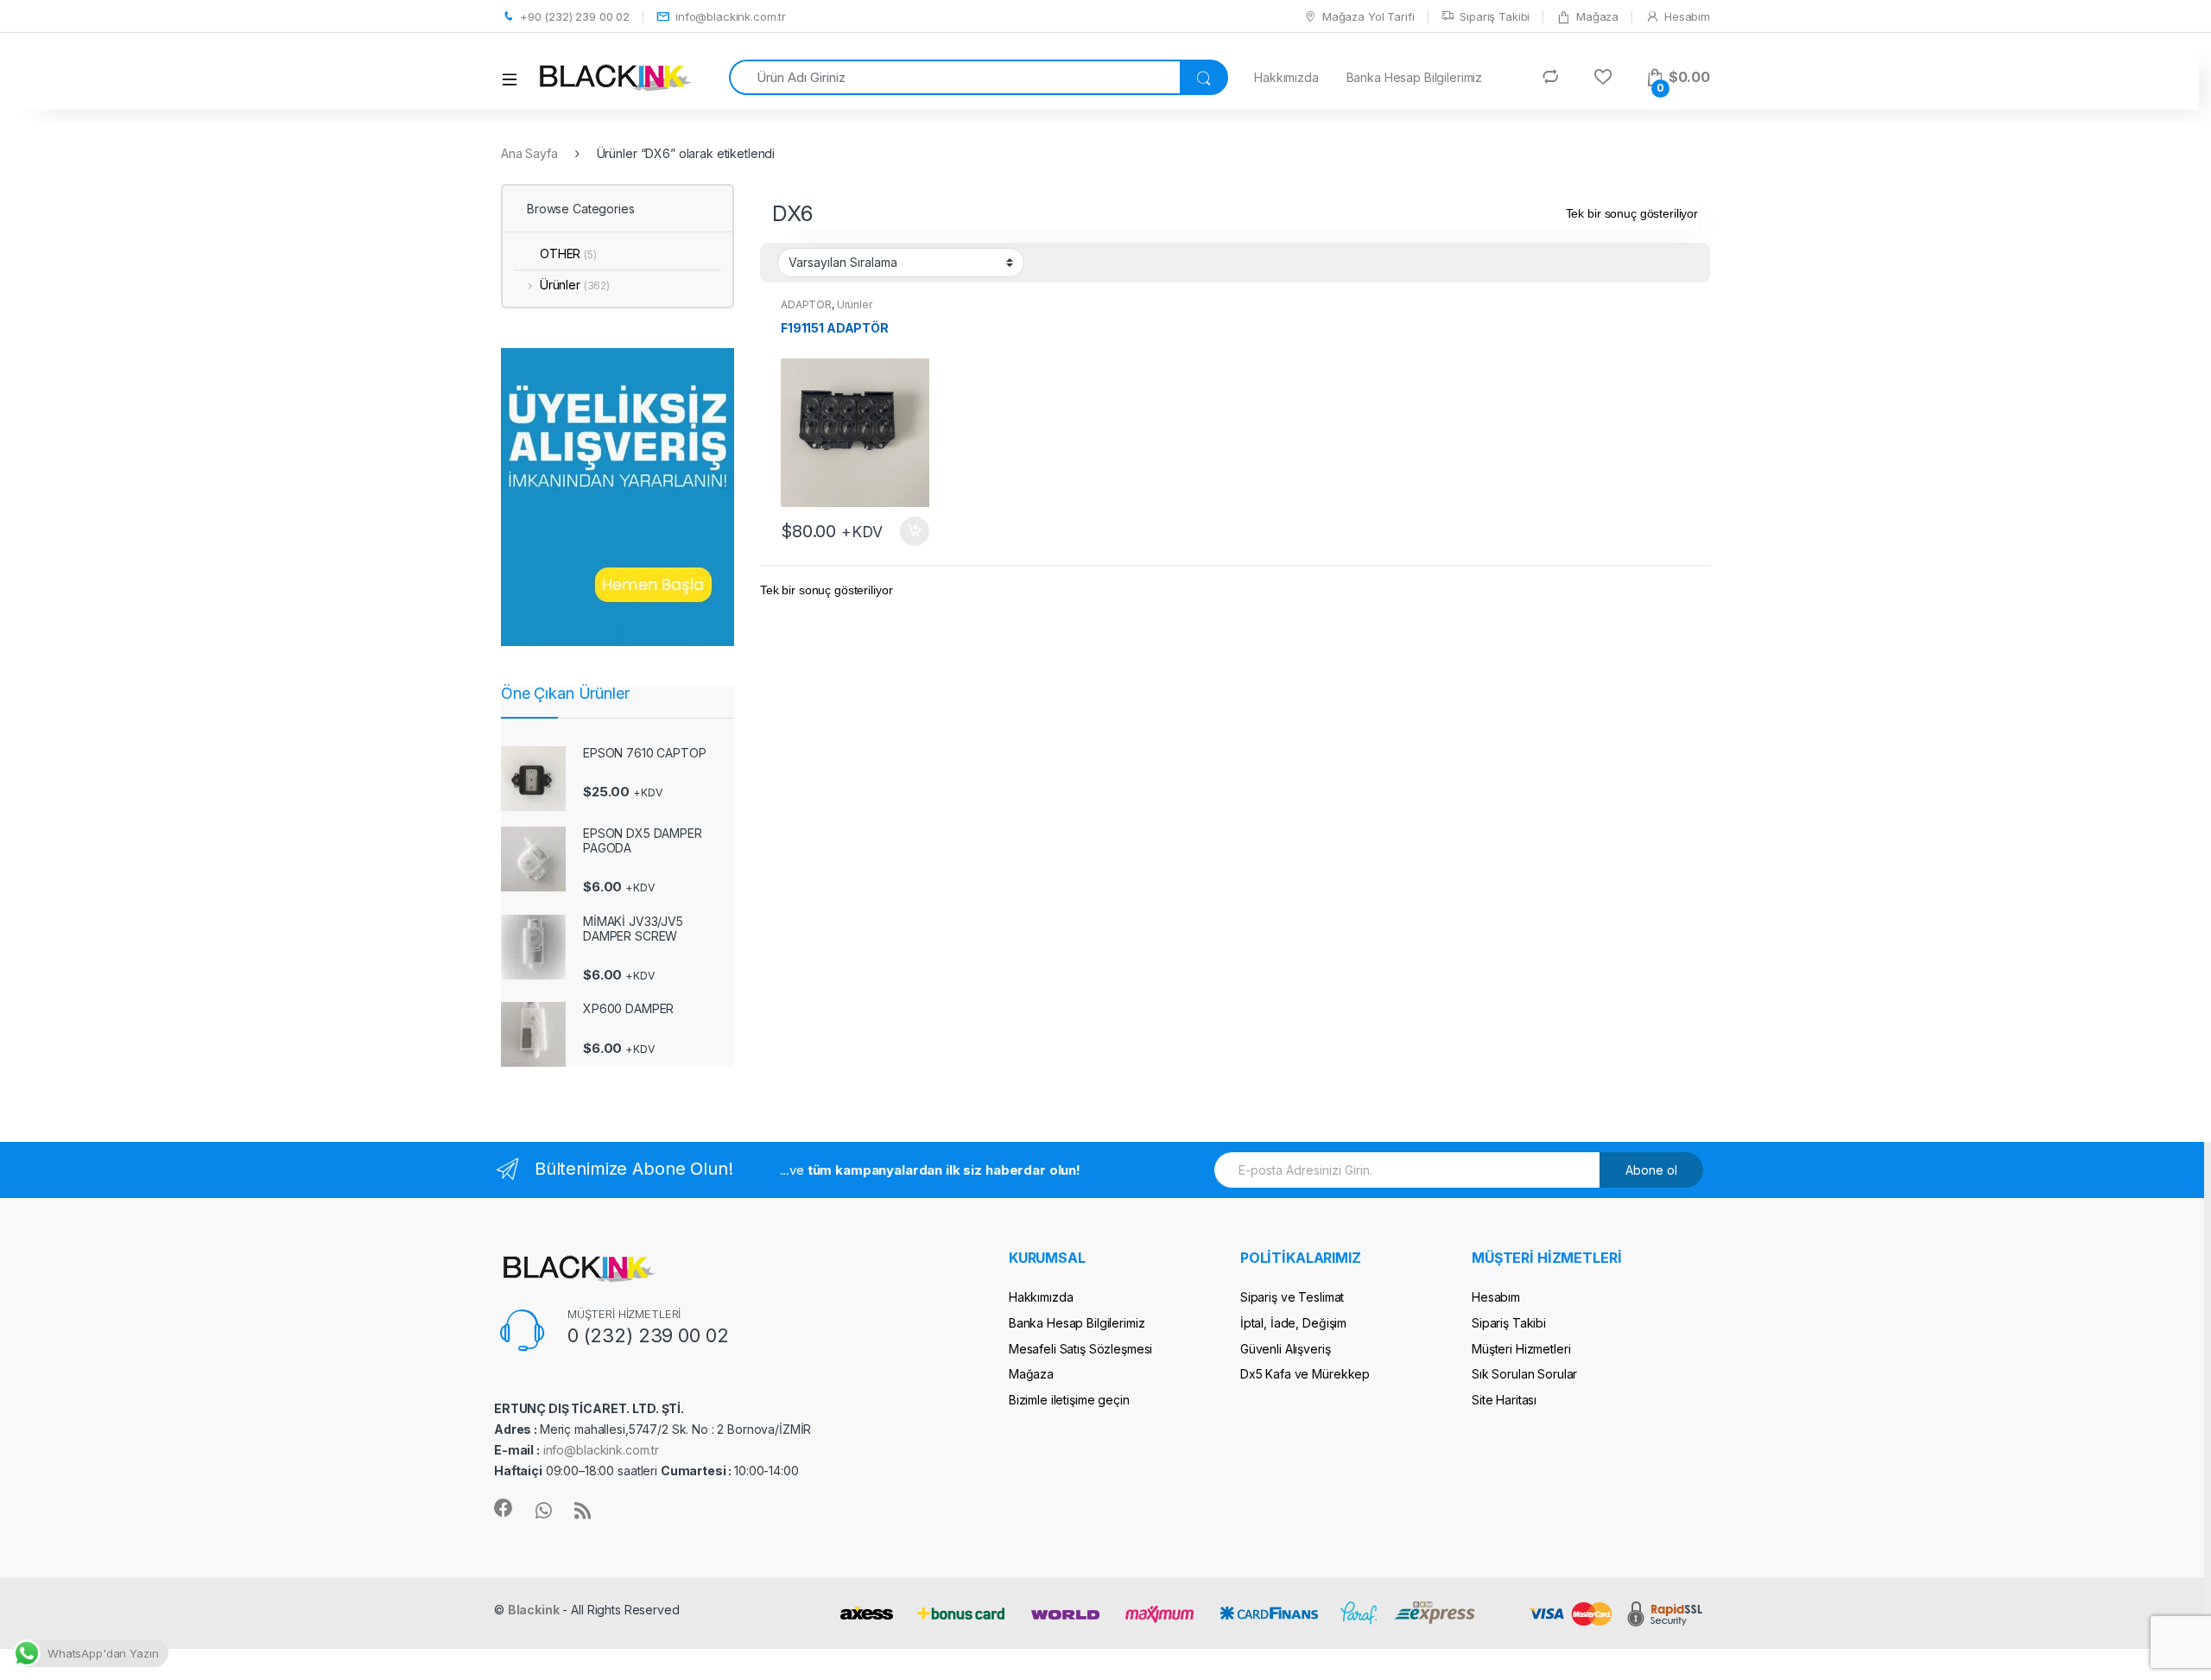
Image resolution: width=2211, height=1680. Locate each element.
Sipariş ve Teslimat (1292, 1297)
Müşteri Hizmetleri (1521, 1349)
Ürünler (855, 304)
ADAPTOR (806, 304)
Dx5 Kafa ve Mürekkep (1305, 1374)
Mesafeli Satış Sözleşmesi (1081, 1349)
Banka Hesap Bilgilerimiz (1415, 77)
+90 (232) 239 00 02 (575, 16)
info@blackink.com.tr (731, 16)
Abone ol (1651, 1170)
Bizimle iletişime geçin (1069, 1400)
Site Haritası (1504, 1400)
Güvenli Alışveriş (1286, 1349)
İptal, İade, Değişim (1293, 1323)
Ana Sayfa (529, 153)
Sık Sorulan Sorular (1524, 1374)
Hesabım (1687, 16)
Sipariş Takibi (1495, 16)
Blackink (534, 1610)
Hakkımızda (1286, 77)
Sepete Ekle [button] (909, 531)
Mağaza (1597, 16)
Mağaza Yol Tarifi (1368, 16)
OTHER (568, 254)
